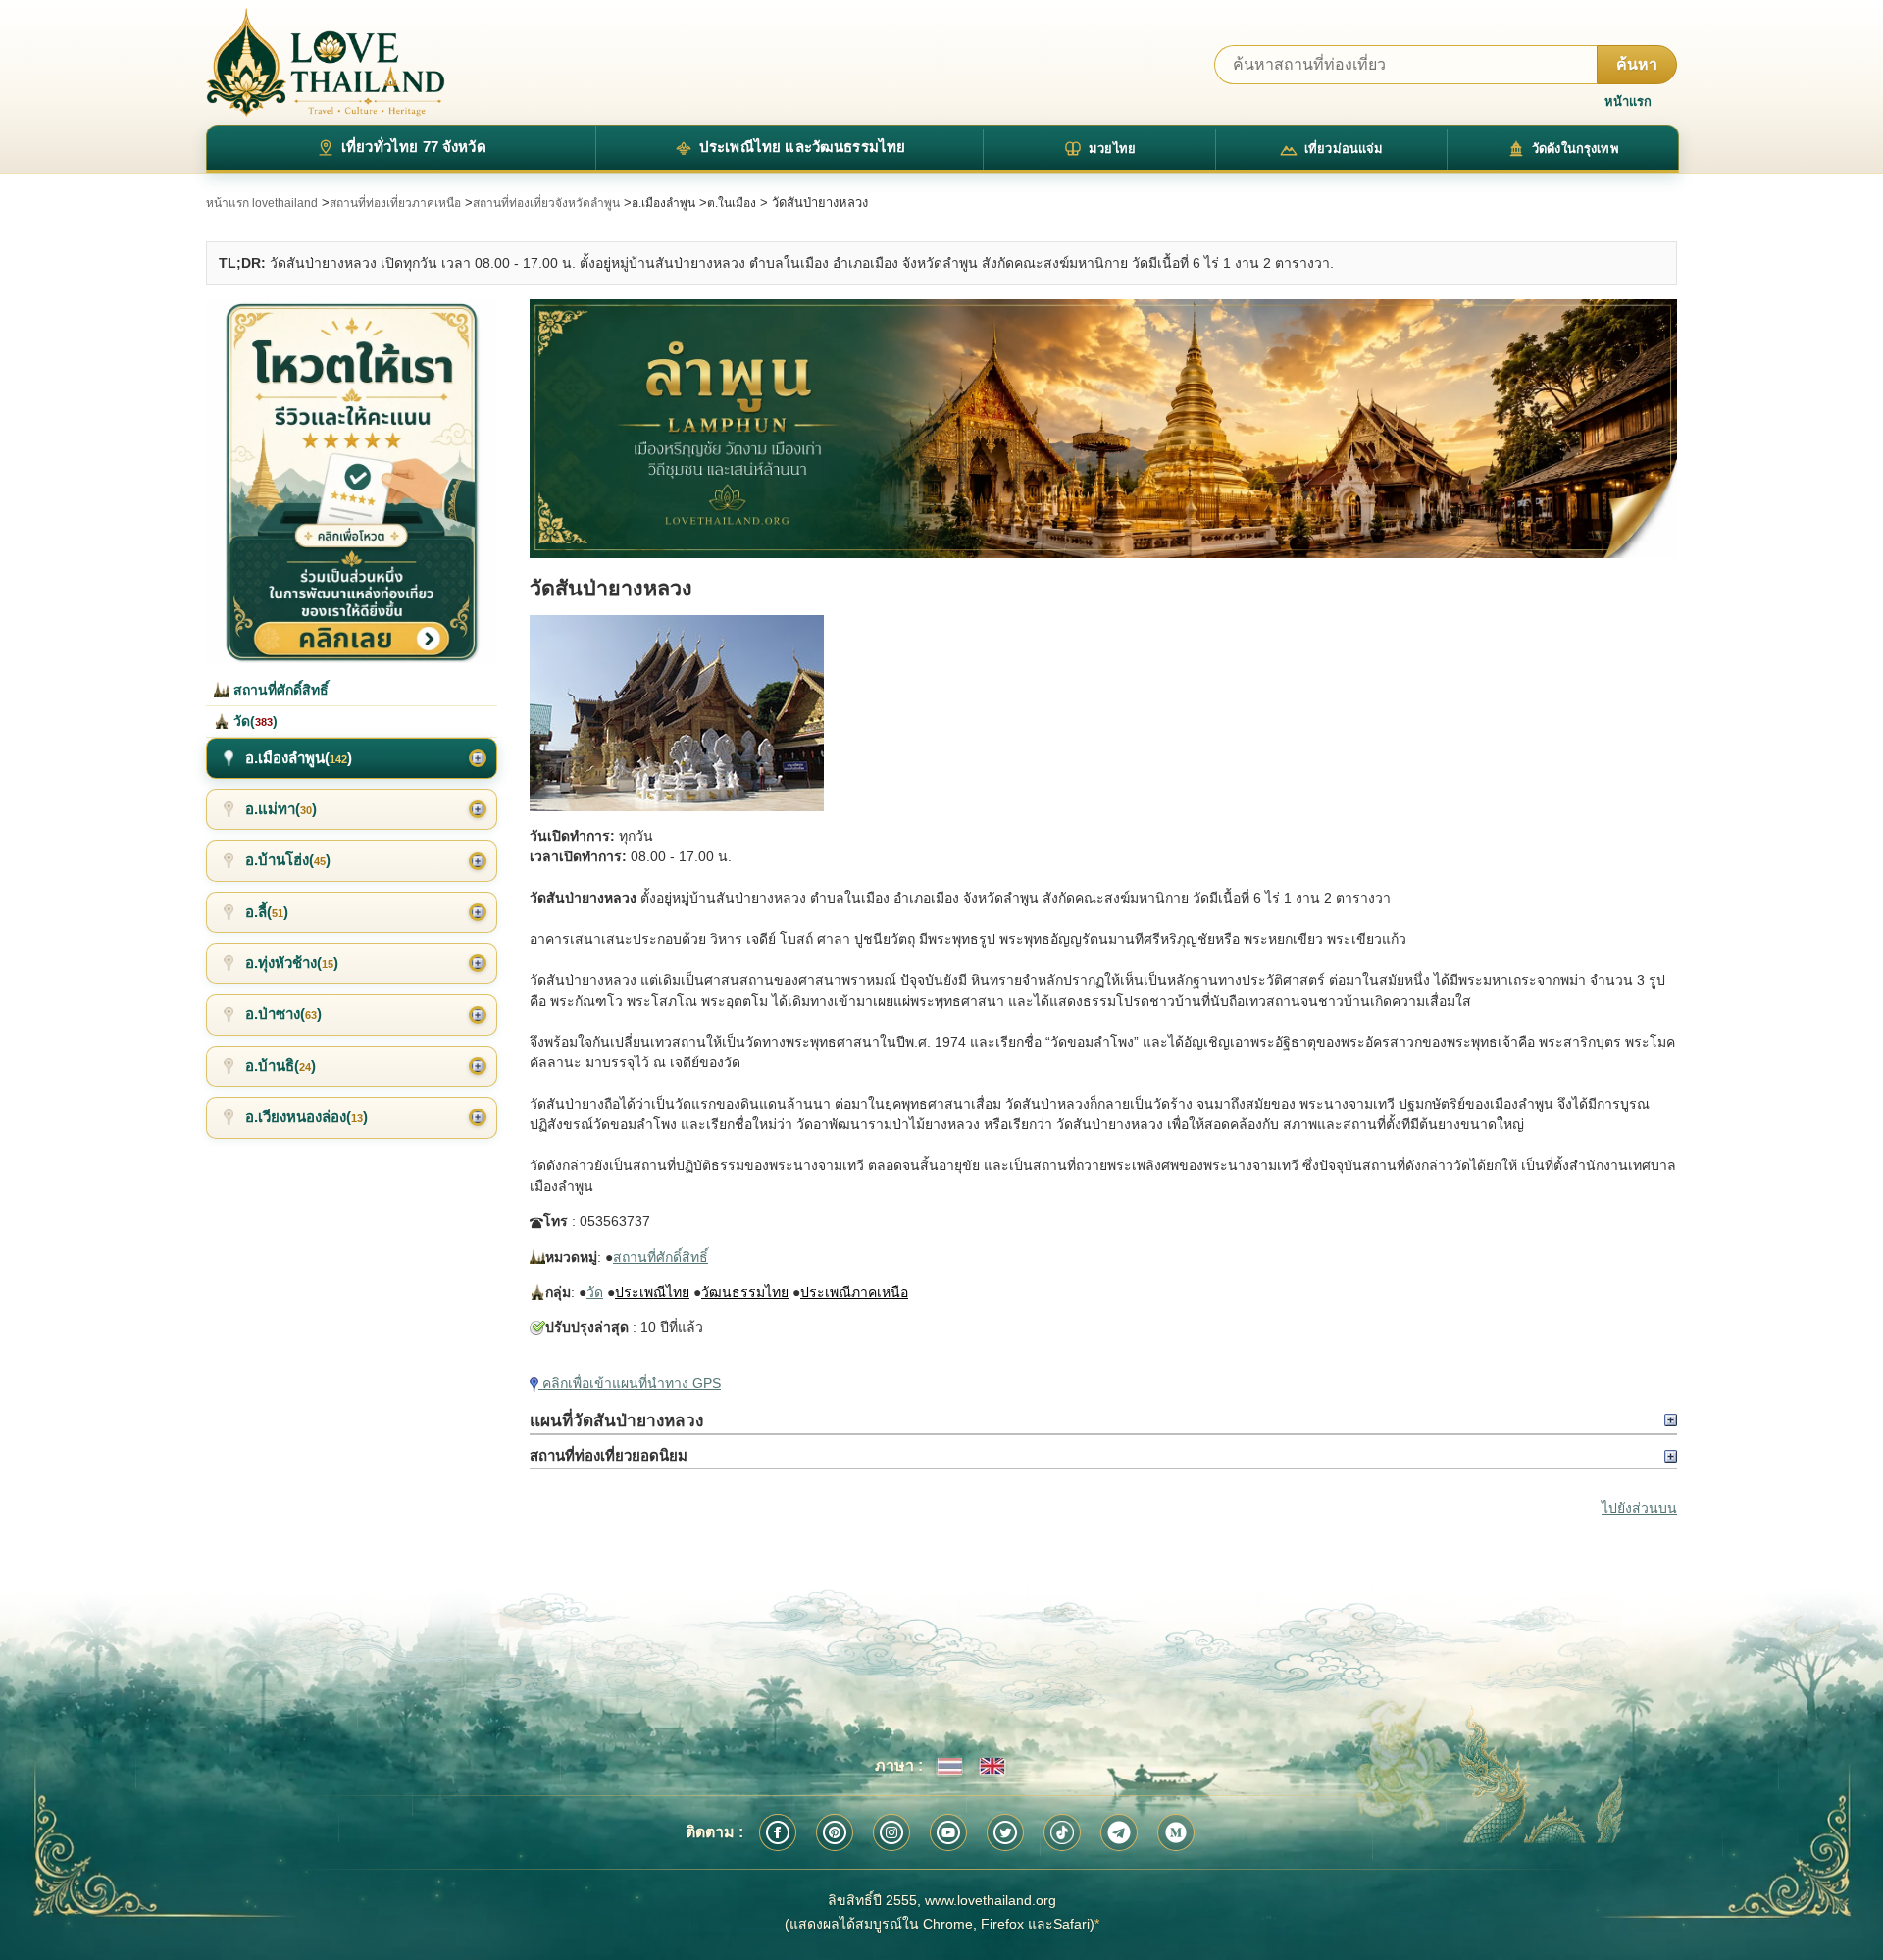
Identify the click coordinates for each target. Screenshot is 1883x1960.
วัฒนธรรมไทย (745, 1292)
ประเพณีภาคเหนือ (854, 1292)
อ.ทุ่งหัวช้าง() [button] (292, 963)
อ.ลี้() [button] (267, 912)
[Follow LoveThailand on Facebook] (778, 1832)
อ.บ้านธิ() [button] (280, 1066)
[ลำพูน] (1103, 429)
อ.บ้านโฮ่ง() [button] (288, 860)
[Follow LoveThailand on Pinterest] (835, 1832)
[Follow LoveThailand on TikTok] (1062, 1832)
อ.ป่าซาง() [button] (283, 1014)
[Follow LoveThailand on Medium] (1176, 1832)
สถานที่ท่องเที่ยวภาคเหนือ (395, 203)
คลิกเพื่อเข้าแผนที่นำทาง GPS (630, 1383)
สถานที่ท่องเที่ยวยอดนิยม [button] (609, 1455)
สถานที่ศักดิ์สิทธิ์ (661, 1257)
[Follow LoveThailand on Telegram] (1119, 1832)
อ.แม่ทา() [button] (281, 809)
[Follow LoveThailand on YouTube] (948, 1832)
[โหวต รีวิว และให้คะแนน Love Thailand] (352, 481)
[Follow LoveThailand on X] (1005, 1832)
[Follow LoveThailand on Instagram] (891, 1832)
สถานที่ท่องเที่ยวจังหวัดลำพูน (546, 203)
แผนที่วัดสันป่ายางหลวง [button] (616, 1420)
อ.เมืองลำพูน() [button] (299, 758)
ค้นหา (1637, 64)
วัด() (254, 721)
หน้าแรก (1628, 102)
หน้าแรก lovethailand (262, 203)
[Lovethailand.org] (326, 62)
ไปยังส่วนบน (1639, 1508)
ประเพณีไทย (652, 1292)
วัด (595, 1292)
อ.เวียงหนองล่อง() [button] (306, 1117)
